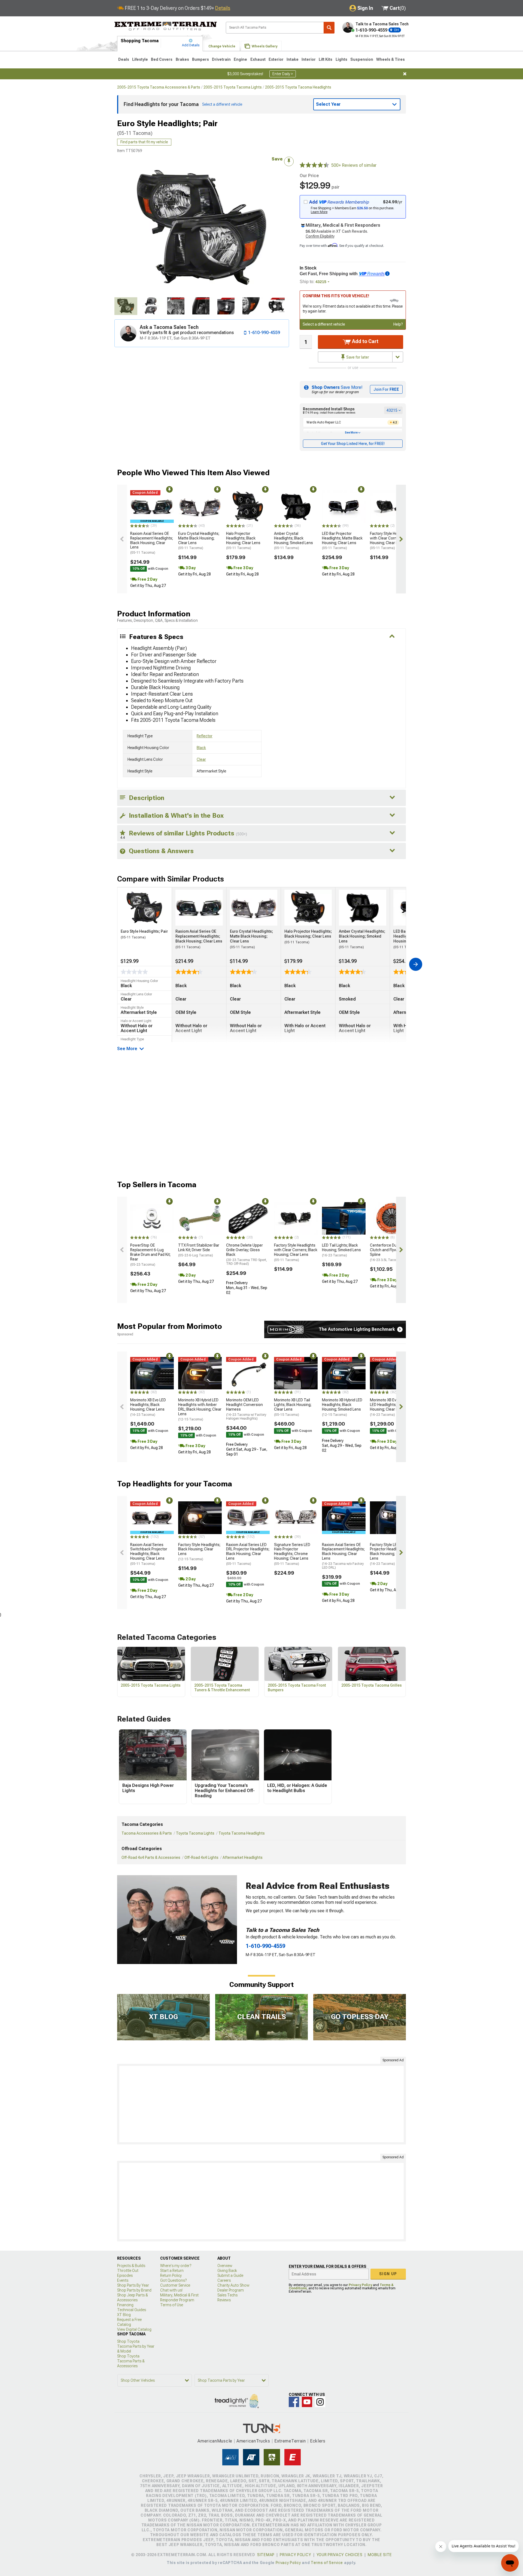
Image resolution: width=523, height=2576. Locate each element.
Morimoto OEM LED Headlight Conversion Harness (246, 1409)
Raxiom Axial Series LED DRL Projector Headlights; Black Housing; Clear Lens (248, 1554)
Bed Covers (162, 59)
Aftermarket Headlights (243, 1857)
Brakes (182, 59)
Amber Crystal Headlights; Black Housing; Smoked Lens (294, 541)
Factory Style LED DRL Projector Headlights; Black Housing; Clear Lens (388, 1554)
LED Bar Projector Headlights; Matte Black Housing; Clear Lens (342, 541)
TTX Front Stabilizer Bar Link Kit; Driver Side (199, 1250)
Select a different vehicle (324, 324)
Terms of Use (172, 2305)
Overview (225, 2266)
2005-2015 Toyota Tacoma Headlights (298, 87)
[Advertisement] (261, 2104)
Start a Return (172, 2271)
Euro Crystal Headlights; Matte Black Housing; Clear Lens (199, 541)
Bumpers (200, 59)
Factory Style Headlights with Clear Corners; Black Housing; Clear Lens (392, 541)
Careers (224, 2280)
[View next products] (401, 539)
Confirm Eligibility (320, 236)
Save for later (357, 357)
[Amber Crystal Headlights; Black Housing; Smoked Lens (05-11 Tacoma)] (296, 507)
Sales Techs (227, 2295)
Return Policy (171, 2275)
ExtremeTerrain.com (166, 26)
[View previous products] (122, 539)
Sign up (388, 2274)
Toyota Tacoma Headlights (242, 1833)
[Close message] (405, 74)
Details (223, 8)
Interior (309, 59)
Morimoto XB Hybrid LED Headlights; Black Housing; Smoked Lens (342, 1407)
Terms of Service (327, 2563)
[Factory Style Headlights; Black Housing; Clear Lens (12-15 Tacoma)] (200, 1518)
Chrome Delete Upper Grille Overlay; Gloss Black (247, 1254)
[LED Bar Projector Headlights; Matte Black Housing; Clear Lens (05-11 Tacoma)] (344, 507)
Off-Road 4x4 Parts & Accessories (151, 1857)
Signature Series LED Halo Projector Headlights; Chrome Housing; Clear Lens (292, 1554)
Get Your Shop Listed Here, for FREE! (353, 444)
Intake (293, 59)
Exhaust (258, 59)
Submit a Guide (230, 2275)
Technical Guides (132, 2310)
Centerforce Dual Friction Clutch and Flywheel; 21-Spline (392, 1252)
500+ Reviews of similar (354, 165)
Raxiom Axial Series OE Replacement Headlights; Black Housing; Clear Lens (152, 543)
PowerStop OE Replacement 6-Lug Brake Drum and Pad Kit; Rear (150, 1255)
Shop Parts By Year (133, 2285)
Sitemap (266, 2555)
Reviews (224, 2300)
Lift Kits (326, 59)
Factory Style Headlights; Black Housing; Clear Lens (199, 1552)
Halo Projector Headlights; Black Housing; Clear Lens (243, 541)
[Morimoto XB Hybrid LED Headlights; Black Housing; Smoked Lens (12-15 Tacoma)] (344, 1373)
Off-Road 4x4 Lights (201, 1857)
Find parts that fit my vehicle (144, 142)
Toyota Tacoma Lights (195, 1833)
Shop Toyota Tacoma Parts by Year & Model (136, 2346)
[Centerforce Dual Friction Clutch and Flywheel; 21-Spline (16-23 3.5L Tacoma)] (392, 1219)
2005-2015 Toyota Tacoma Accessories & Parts (159, 87)
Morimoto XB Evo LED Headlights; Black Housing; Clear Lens (148, 1407)
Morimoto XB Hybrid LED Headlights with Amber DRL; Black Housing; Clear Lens (200, 1409)
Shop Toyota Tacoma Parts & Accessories (131, 2361)
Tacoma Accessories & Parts (147, 1833)
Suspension (362, 59)
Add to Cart (365, 341)
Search (329, 28)
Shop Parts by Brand (134, 2290)
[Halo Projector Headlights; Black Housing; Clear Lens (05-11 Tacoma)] (248, 507)
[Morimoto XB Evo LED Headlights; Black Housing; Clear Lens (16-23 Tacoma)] (152, 1373)
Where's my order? (176, 2266)
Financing (125, 2305)
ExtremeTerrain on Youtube (307, 2402)
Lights (341, 59)
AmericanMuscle (215, 2441)
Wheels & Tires (390, 59)
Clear (201, 759)
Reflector (205, 736)
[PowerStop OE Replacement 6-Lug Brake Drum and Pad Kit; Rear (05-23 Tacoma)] (152, 1219)
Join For (386, 389)
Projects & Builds (131, 2266)
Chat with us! (171, 2290)
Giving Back (227, 2271)
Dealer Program (231, 2290)
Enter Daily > (283, 74)
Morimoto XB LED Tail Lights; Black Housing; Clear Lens (293, 1407)
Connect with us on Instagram (320, 2402)
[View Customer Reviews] (314, 165)
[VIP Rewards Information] (387, 274)
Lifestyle (140, 59)
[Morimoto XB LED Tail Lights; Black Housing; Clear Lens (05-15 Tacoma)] (296, 1373)
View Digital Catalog (134, 2329)
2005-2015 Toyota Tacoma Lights (233, 87)
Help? (398, 324)
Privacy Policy (360, 2285)
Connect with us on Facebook (294, 2402)
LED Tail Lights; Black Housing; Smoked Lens (341, 1250)
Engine (240, 59)
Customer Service (175, 2285)
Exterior (276, 59)
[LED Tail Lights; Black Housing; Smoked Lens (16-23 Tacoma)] (344, 1219)
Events (123, 2280)
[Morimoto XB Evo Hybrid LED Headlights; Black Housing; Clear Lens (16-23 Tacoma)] (392, 1373)
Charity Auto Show (233, 2285)
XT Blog (124, 2315)
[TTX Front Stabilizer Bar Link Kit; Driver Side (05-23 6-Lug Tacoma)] (200, 1219)
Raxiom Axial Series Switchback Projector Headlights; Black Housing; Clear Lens (149, 1554)
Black (201, 748)
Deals (124, 59)
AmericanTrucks (253, 2441)
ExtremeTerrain (290, 2441)
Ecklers (318, 2441)
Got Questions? (173, 2280)
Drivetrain (221, 59)
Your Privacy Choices (340, 2555)
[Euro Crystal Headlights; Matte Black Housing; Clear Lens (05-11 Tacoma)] (200, 507)
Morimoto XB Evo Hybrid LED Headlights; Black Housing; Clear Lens (390, 1407)
